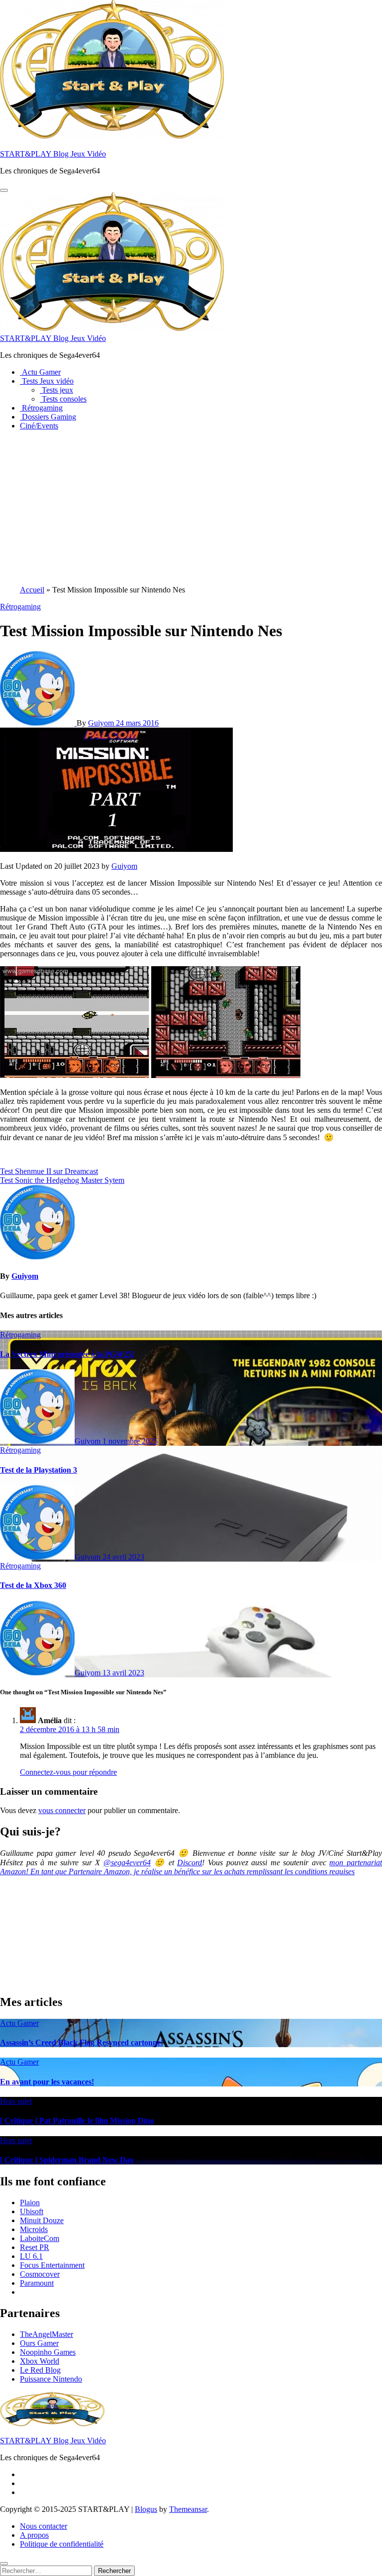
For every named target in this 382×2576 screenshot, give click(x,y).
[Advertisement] (191, 508)
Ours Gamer (39, 2343)
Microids (34, 2229)
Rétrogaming (41, 408)
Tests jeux (56, 390)
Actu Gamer (40, 372)
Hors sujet (16, 2101)
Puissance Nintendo (51, 2379)
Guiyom (102, 723)
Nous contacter (44, 2526)
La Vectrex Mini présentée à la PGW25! (67, 1354)
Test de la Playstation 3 (39, 1470)
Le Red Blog (40, 2370)
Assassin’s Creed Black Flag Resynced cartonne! (82, 2042)
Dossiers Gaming (48, 417)
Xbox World (40, 2361)
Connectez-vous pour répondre (68, 1772)
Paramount (37, 2283)
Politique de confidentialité (62, 2544)
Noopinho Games (48, 2352)
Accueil (32, 590)
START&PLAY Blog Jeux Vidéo (53, 154)
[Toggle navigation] (4, 190)
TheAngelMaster (47, 2334)
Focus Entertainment (52, 2265)
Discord (190, 1863)
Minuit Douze (42, 2220)
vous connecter (62, 1810)
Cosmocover (40, 2274)
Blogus (146, 2509)
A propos (34, 2535)
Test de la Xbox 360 (33, 1585)
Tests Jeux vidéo (47, 381)
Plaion (30, 2202)
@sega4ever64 (127, 1863)
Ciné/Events (39, 426)
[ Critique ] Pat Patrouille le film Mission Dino (77, 2120)
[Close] (4, 2564)
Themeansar (188, 2509)
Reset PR (35, 2247)
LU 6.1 (31, 2256)
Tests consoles (63, 399)
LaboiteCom (40, 2238)
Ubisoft (32, 2211)
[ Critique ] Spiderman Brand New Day (67, 2160)
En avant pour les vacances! (47, 2082)
